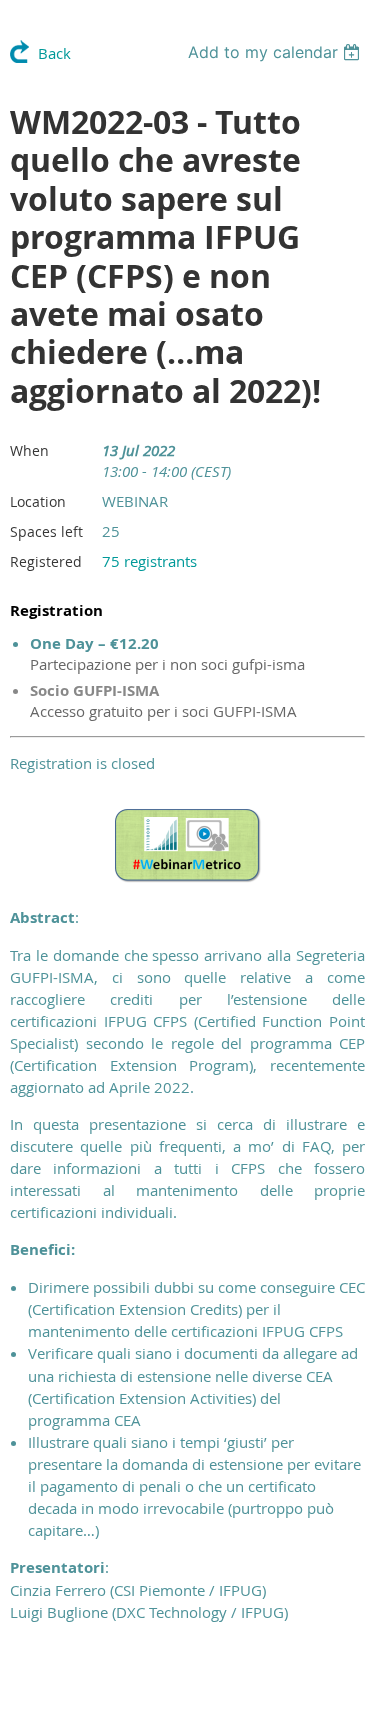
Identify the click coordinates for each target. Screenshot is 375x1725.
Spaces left (46, 531)
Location (38, 501)
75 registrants (149, 561)
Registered (46, 561)
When (29, 450)
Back (54, 53)
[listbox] (276, 52)
